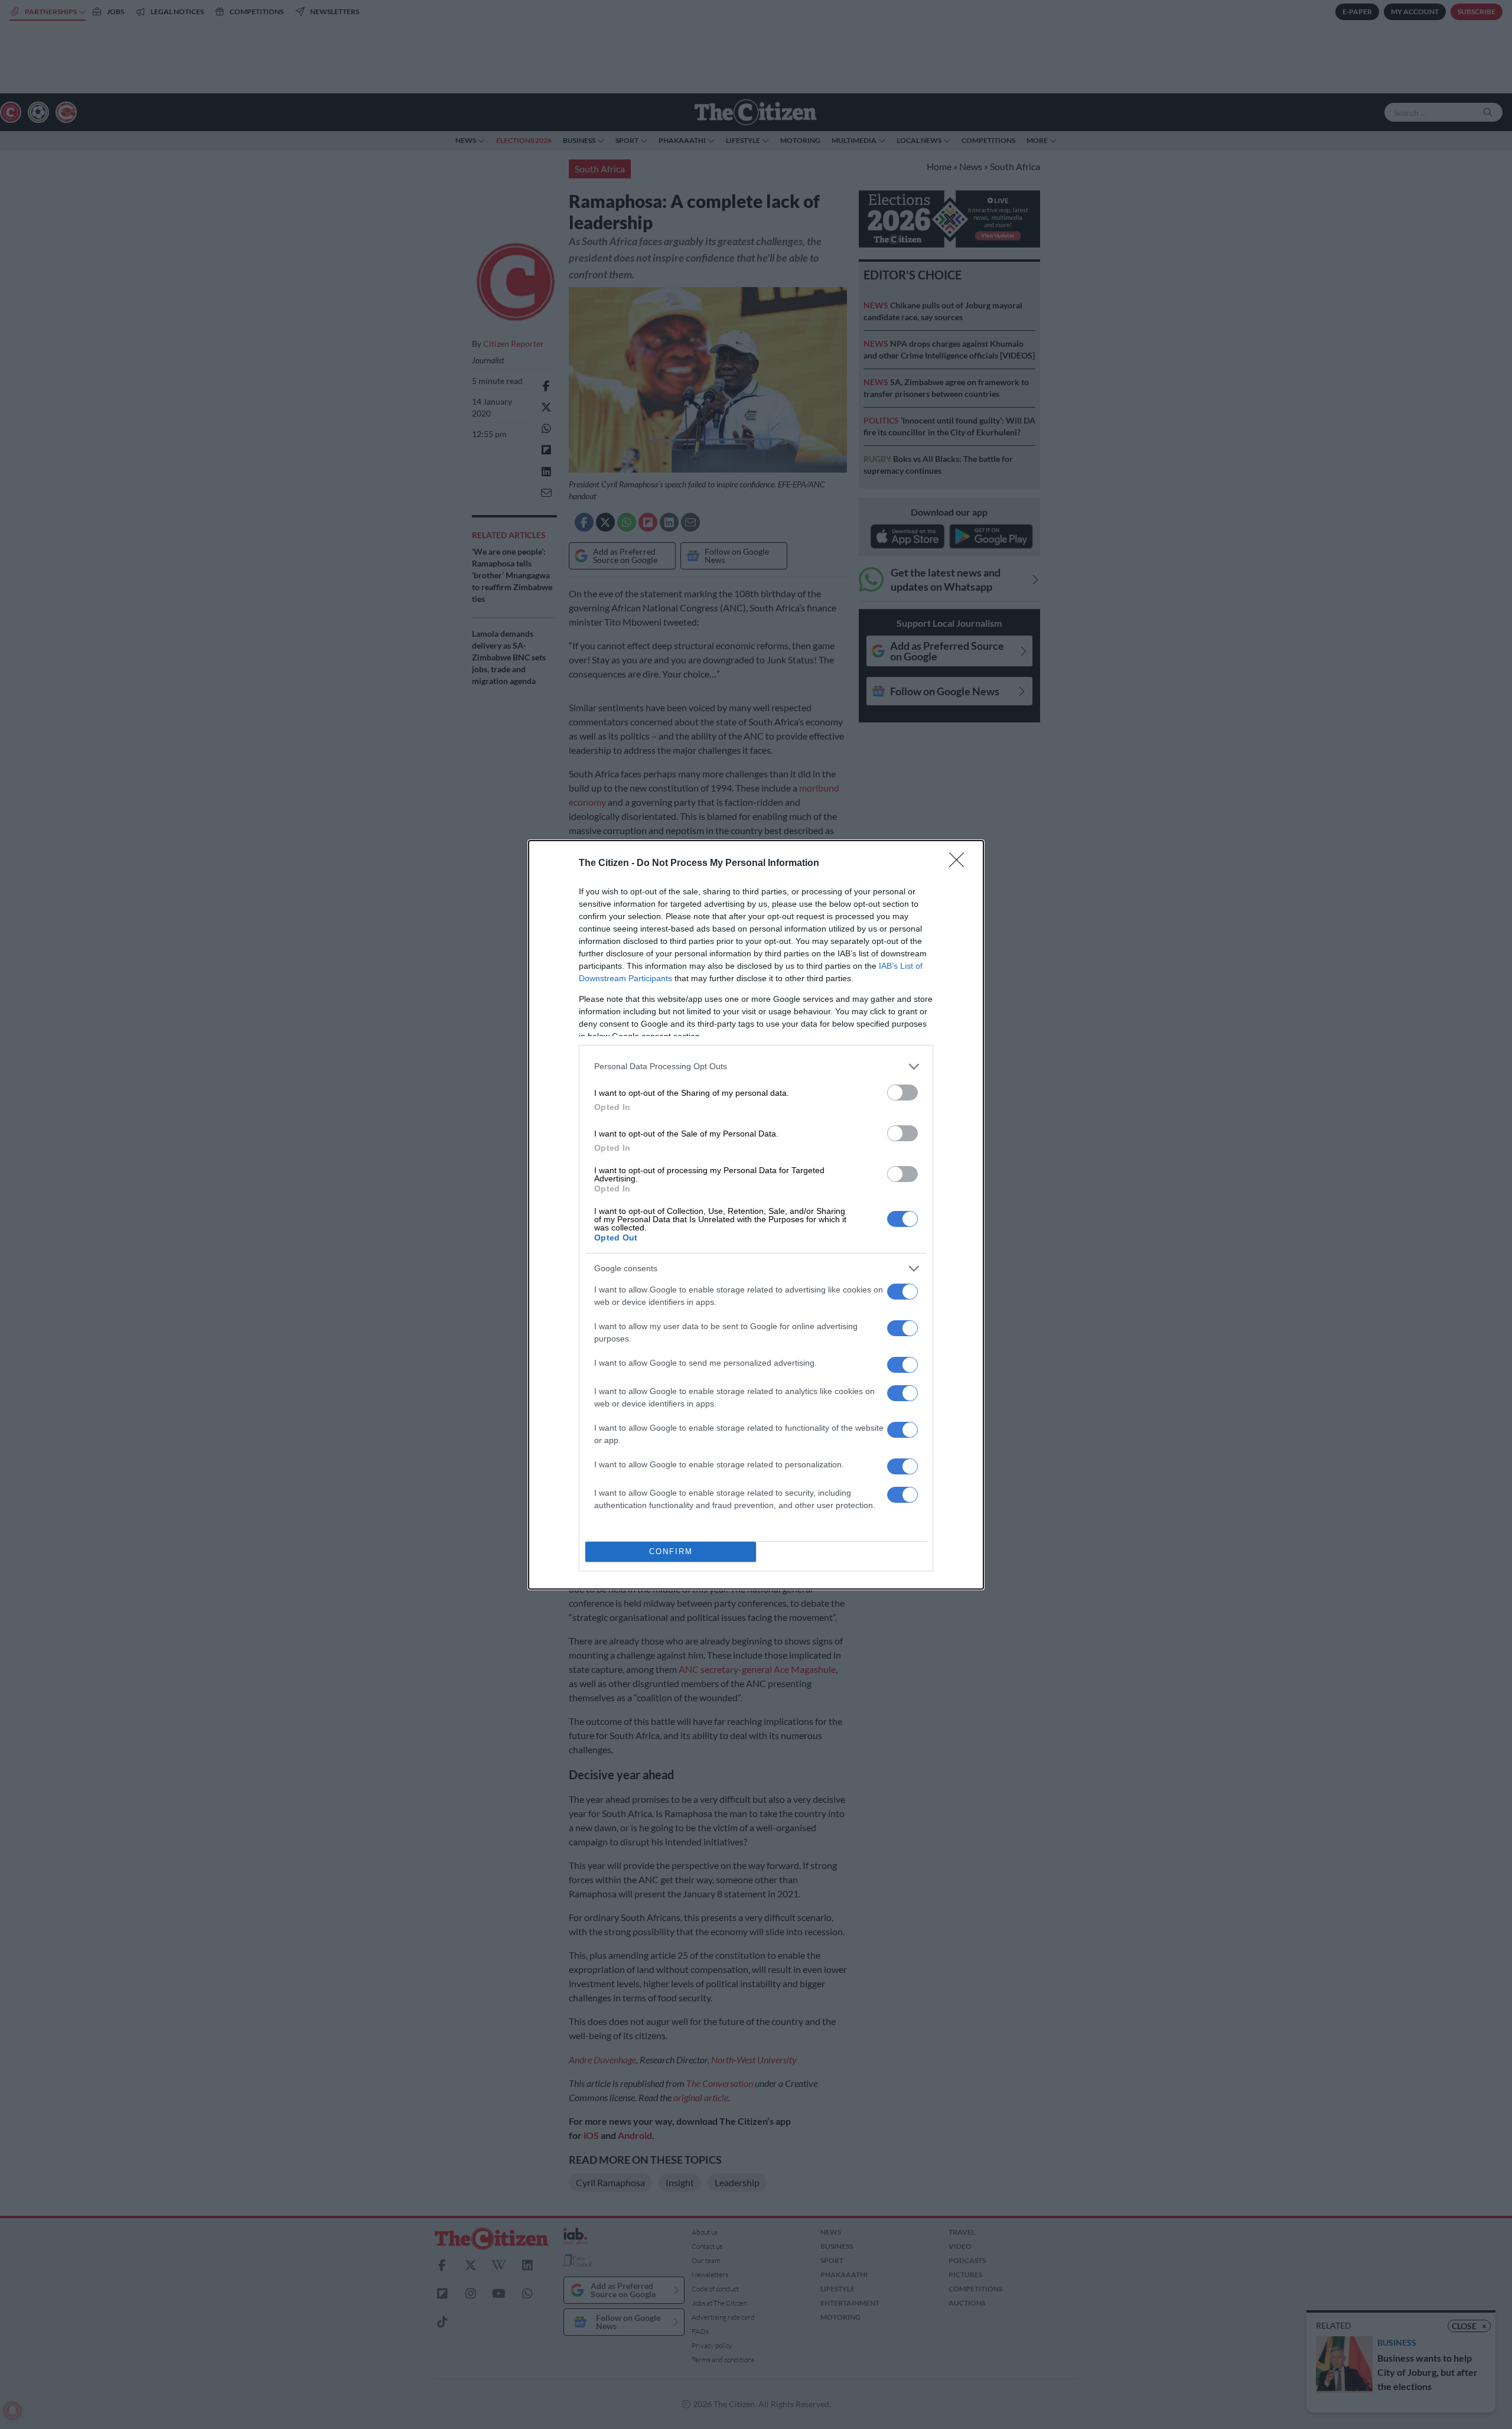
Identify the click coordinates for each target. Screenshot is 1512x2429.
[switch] (902, 1093)
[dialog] (756, 1215)
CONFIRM (671, 1552)
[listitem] (756, 1067)
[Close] (960, 864)
